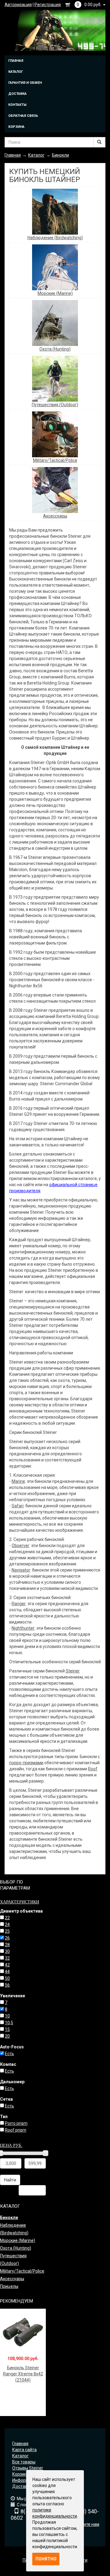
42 (7, 1965)
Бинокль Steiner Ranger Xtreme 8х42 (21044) (23, 2374)
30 (7, 1951)
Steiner (73, 1671)
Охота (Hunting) (55, 349)
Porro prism (16, 2123)
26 (7, 1938)
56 (7, 1985)
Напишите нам (85, 2524)
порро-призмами (26, 1763)
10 (7, 2016)
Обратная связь (23, 116)
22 (7, 1918)
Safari (18, 1506)
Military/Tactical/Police (55, 460)
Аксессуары (55, 516)
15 (7, 2029)
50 (7, 1978)
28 (7, 1945)
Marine (18, 1481)
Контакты (17, 105)
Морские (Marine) (55, 293)
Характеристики (20, 1902)
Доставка (17, 94)
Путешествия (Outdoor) (55, 405)
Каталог (16, 72)
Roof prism (16, 2130)
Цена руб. (11, 2145)
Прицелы (9, 2286)
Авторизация (18, 5)
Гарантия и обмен (25, 83)
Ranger (19, 1604)
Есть (9, 2054)
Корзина (16, 127)
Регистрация (48, 5)
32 (7, 1958)
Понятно (46, 2559)
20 (7, 2036)
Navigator (21, 1570)
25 (7, 1931)
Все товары (24, 2462)
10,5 (9, 2023)
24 (7, 1925)
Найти (10, 2180)
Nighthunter (23, 1628)
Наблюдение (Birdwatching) (55, 238)
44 (7, 1972)
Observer (20, 1546)
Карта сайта (24, 2450)
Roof (93, 1769)
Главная (16, 61)
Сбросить (32, 2190)
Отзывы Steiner (28, 2468)
